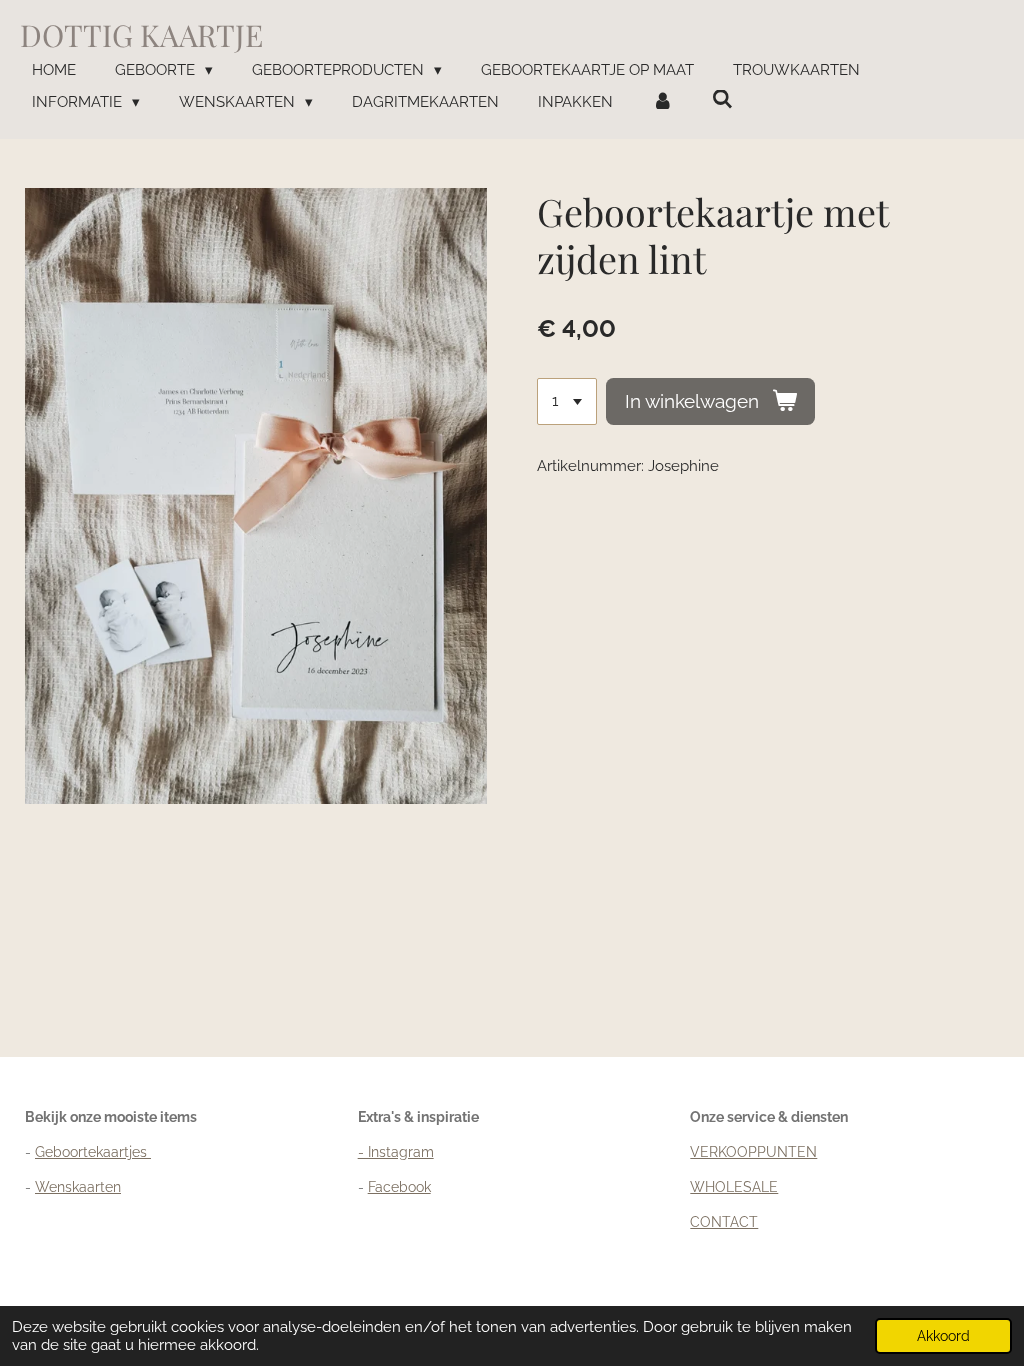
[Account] (662, 102)
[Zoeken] (722, 100)
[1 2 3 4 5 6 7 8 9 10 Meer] (567, 401)
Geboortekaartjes (93, 1152)
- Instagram (396, 1152)
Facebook (399, 1187)
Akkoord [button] (943, 1336)
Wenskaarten (78, 1187)
